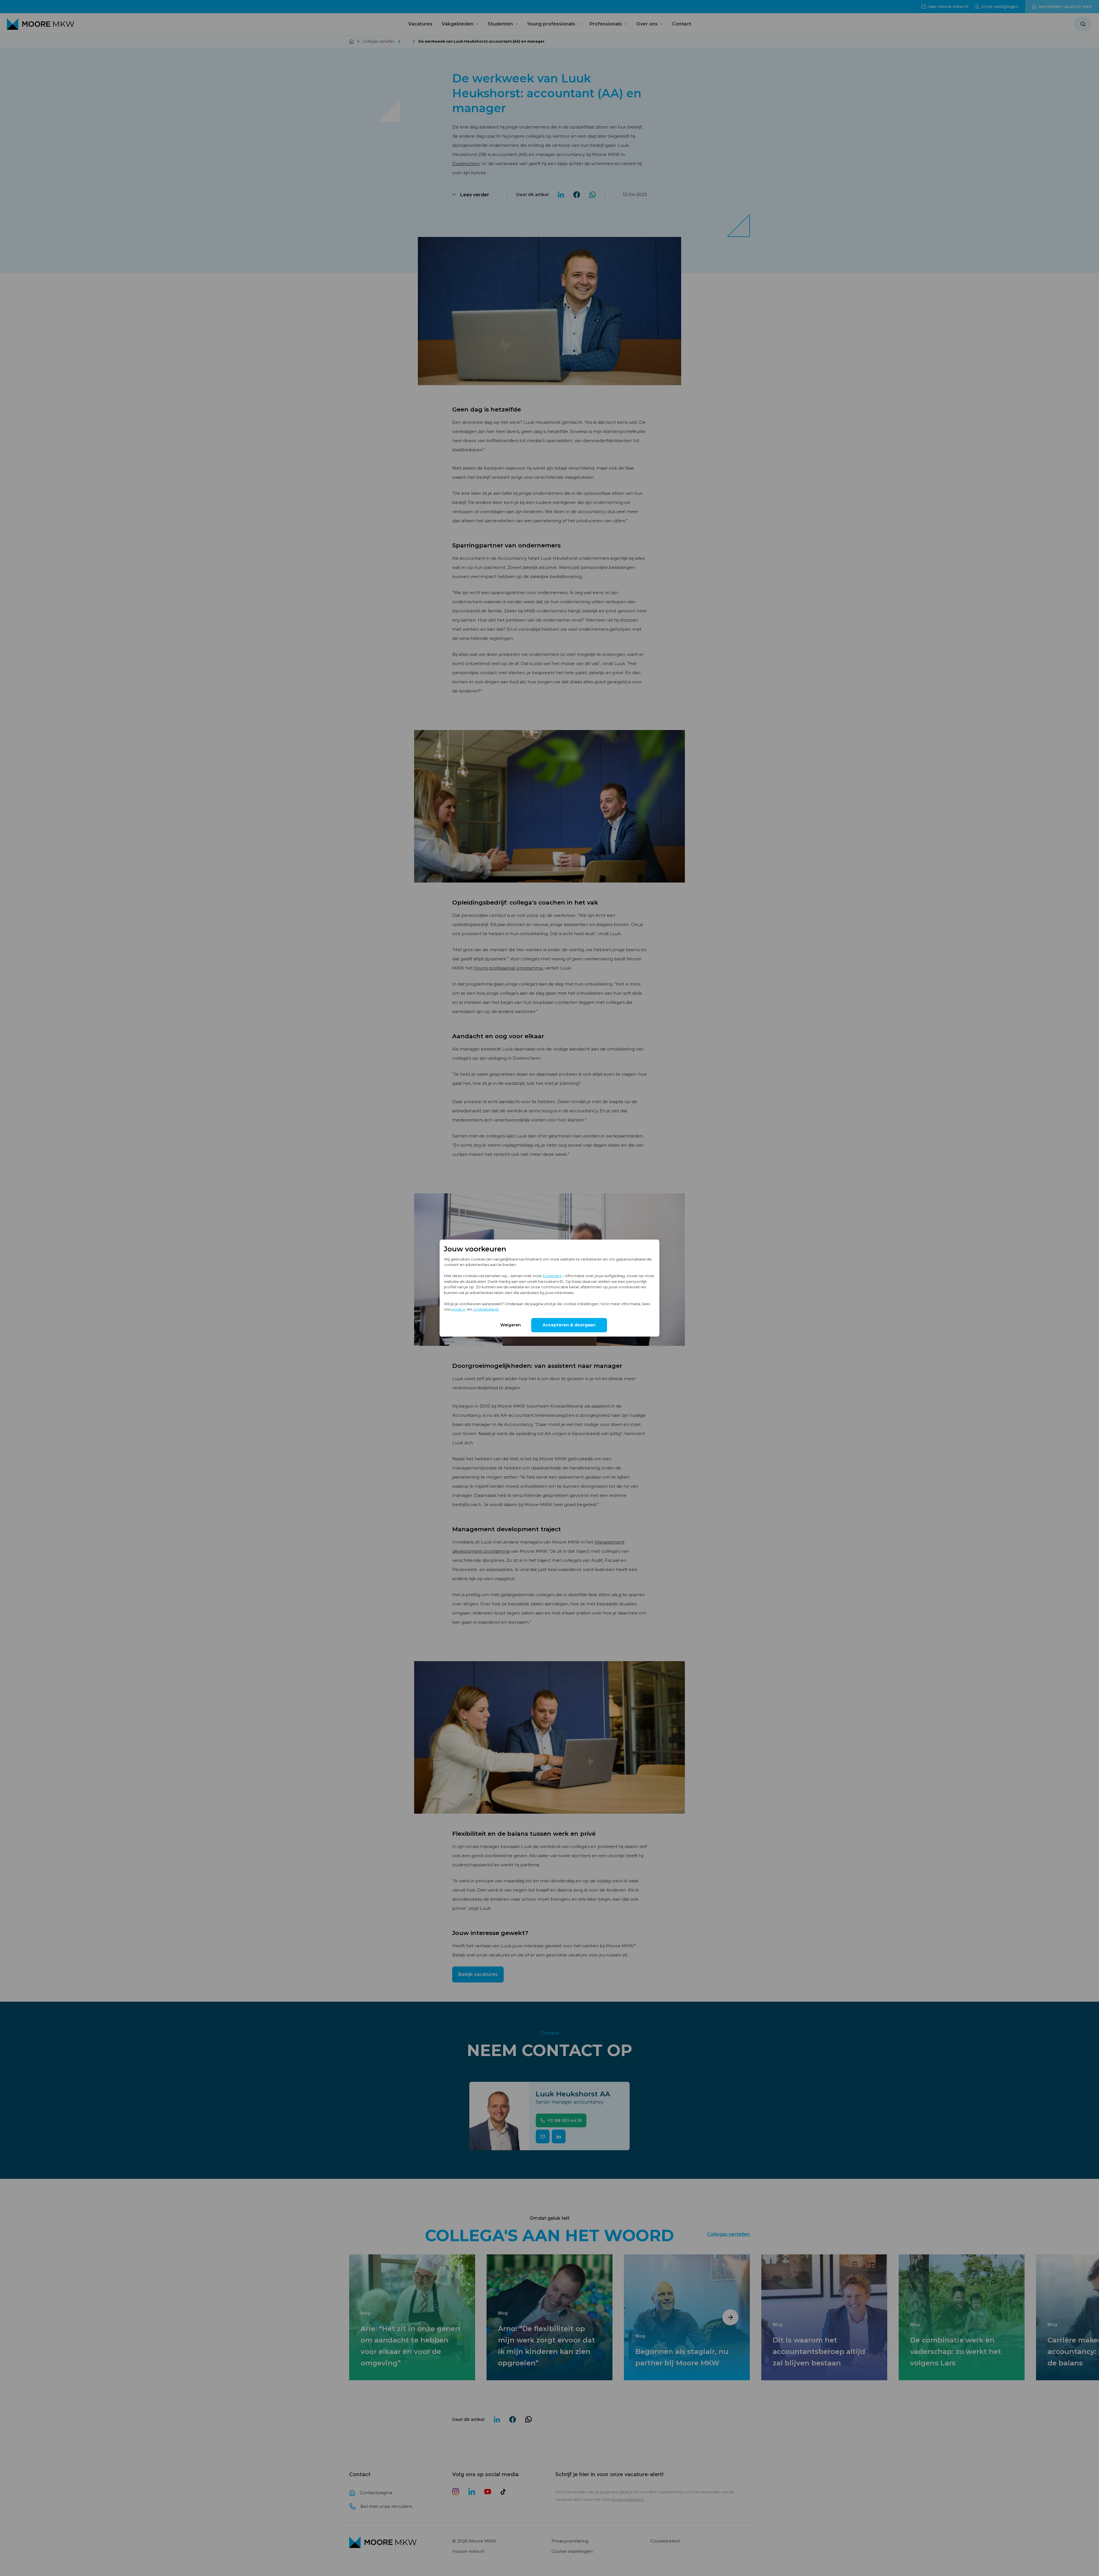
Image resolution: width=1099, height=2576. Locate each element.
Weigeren (511, 1325)
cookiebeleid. (486, 1309)
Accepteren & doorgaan (569, 1325)
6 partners (552, 1276)
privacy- (459, 1309)
